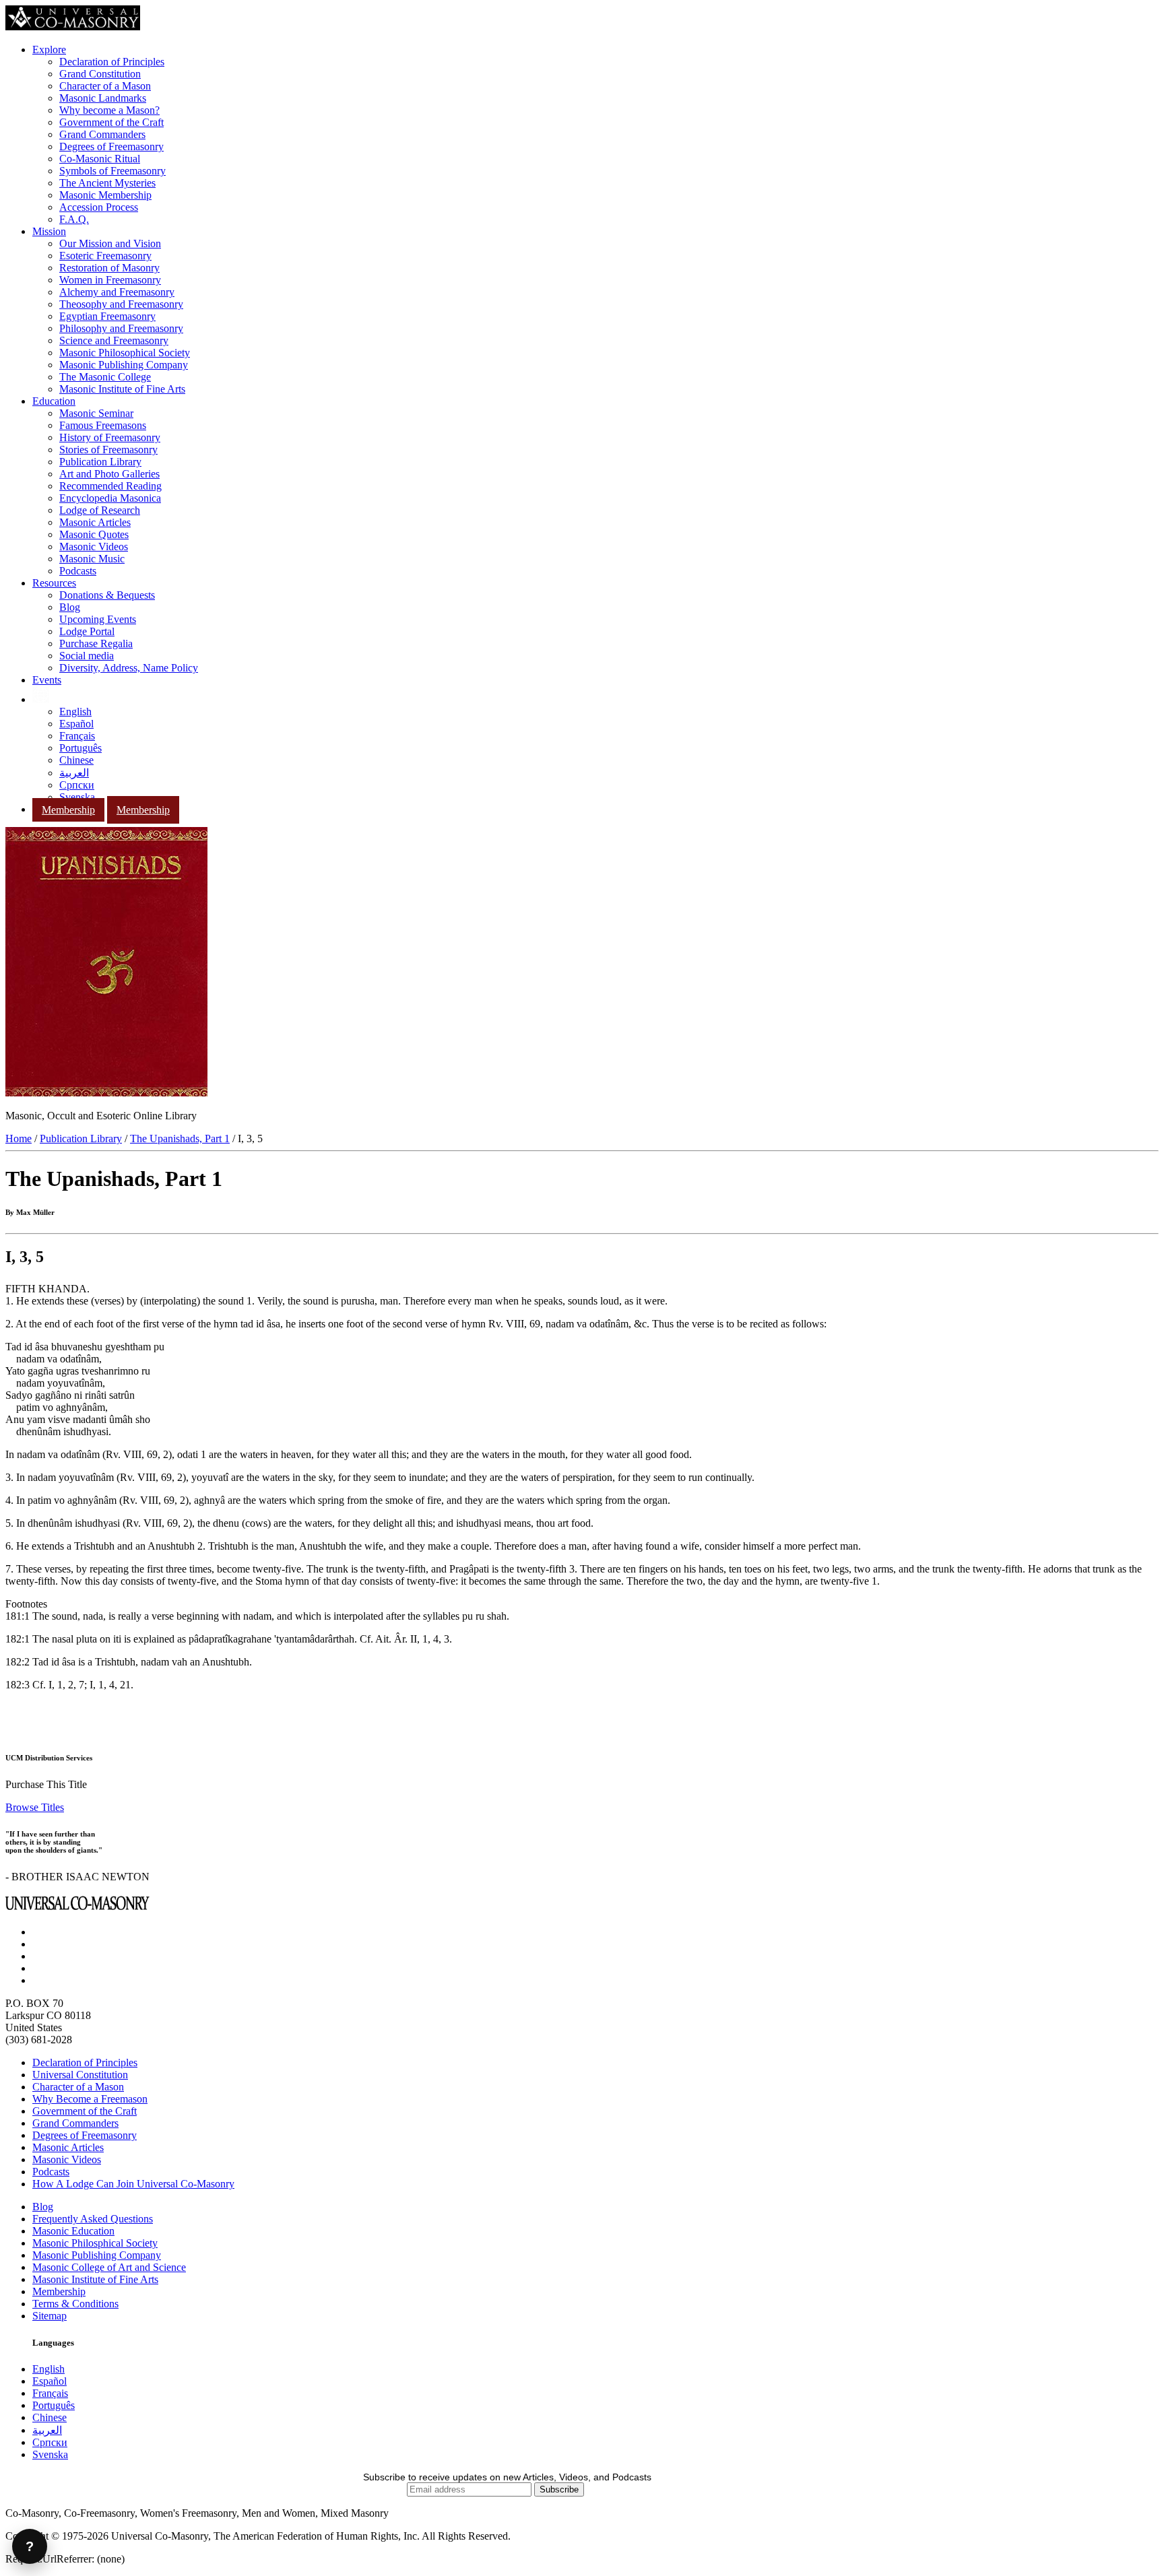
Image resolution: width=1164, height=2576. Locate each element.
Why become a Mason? (109, 110)
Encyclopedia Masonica (110, 498)
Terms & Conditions (75, 2304)
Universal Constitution (80, 2075)
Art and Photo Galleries (109, 474)
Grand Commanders (102, 134)
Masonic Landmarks (103, 98)
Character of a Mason (105, 86)
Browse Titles (35, 1807)
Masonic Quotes (94, 534)
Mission (49, 231)
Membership (68, 810)
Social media (87, 656)
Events (47, 680)
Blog (70, 607)
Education (54, 401)
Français (77, 736)
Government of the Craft (111, 122)
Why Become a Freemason (90, 2099)
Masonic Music (92, 559)
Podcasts (78, 571)
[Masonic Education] (41, 699)
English (75, 712)
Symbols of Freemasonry (112, 171)
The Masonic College (105, 377)
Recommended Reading (110, 486)
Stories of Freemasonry (108, 450)
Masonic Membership (105, 195)
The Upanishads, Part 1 (180, 1138)
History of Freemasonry (110, 437)
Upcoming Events (98, 619)
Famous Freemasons (103, 425)
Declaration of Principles (112, 62)
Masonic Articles (95, 522)
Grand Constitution (100, 74)
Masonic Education (73, 2231)
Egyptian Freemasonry (107, 316)
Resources (54, 583)
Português (80, 748)
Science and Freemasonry (114, 340)
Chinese (76, 760)
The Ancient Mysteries (107, 183)
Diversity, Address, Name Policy (129, 668)
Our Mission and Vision (110, 243)
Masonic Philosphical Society (95, 2243)
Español (76, 724)
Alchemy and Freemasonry (117, 292)
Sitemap (50, 2316)
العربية (74, 773)
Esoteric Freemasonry (105, 256)
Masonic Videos (94, 547)
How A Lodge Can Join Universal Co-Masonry (133, 2184)
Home (19, 1138)
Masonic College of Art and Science (109, 2267)
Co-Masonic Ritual (100, 159)
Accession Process (99, 207)
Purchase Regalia (96, 643)
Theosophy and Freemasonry (121, 304)
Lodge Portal (87, 631)
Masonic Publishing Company (124, 365)
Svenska (77, 797)
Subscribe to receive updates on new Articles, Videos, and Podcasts (507, 2477)
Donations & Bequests (107, 595)
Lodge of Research (100, 510)
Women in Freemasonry (110, 280)
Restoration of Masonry (109, 268)
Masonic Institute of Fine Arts (122, 389)
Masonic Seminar (96, 413)
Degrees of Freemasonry (111, 146)
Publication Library (100, 462)
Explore (49, 49)
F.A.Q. (74, 219)
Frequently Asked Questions (93, 2219)
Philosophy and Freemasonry (121, 328)
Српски (77, 785)
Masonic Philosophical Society (125, 353)
